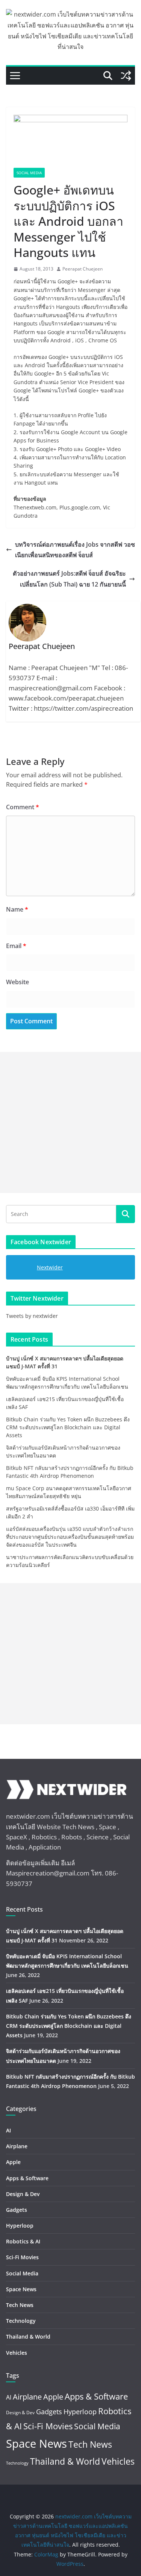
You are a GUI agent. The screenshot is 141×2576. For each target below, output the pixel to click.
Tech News (20, 2305)
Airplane (17, 2146)
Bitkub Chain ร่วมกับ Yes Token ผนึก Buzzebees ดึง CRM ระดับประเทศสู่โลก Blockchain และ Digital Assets (68, 1427)
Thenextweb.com (35, 507)
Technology (21, 2321)
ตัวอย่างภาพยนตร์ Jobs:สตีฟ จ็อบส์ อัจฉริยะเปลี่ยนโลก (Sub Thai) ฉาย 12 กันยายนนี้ (69, 579)
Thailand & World (28, 2337)
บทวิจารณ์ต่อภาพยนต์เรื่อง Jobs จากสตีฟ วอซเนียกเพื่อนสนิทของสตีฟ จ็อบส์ (75, 550)
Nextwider (50, 1267)
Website (17, 982)
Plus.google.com (80, 507)
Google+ (68, 281)
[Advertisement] (70, 1122)
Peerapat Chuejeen (83, 269)
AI (8, 2130)
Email (16, 946)
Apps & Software (27, 2178)
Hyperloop (20, 2226)
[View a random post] (126, 76)
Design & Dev (23, 2194)
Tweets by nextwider (32, 1316)
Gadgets (17, 2210)
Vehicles (17, 2353)
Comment (23, 807)
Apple (13, 2162)
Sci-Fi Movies (22, 2257)
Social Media (29, 173)
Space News (21, 2289)
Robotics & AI (23, 2241)
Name (17, 909)
